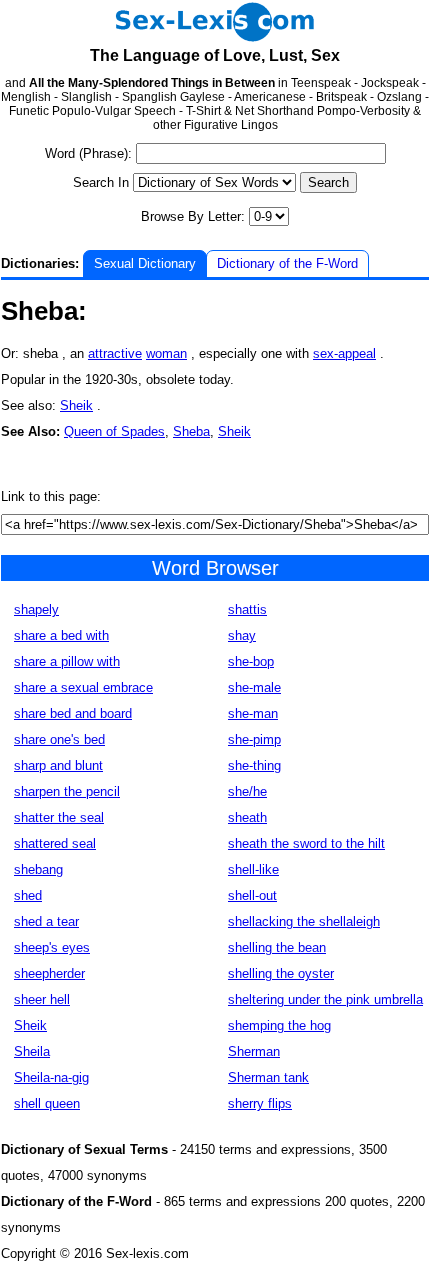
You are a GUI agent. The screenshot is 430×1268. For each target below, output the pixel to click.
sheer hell (42, 999)
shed (28, 895)
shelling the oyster (281, 973)
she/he (247, 791)
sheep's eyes (52, 947)
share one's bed (59, 739)
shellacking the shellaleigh (304, 921)
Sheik (76, 405)
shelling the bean (277, 947)
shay (242, 635)
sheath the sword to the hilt (306, 843)
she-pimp (254, 739)
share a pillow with (67, 661)
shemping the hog (279, 1025)
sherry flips (260, 1103)
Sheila (32, 1051)
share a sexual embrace (83, 687)
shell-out (252, 895)
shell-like (253, 869)
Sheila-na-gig (51, 1077)
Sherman (254, 1051)
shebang (38, 869)
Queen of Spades (114, 431)
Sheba (191, 431)
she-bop (251, 661)
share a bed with (61, 635)
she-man (253, 713)
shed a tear (46, 921)
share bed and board (73, 713)
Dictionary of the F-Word (287, 263)
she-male (254, 687)
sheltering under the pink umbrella (325, 999)
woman (166, 353)
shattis (247, 609)
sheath (247, 817)
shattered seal (55, 843)
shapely (36, 609)
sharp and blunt (58, 765)
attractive (115, 353)
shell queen (47, 1103)
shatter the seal (59, 817)
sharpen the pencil (67, 791)
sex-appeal (344, 353)
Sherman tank (268, 1077)
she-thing (254, 765)
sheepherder (49, 973)
